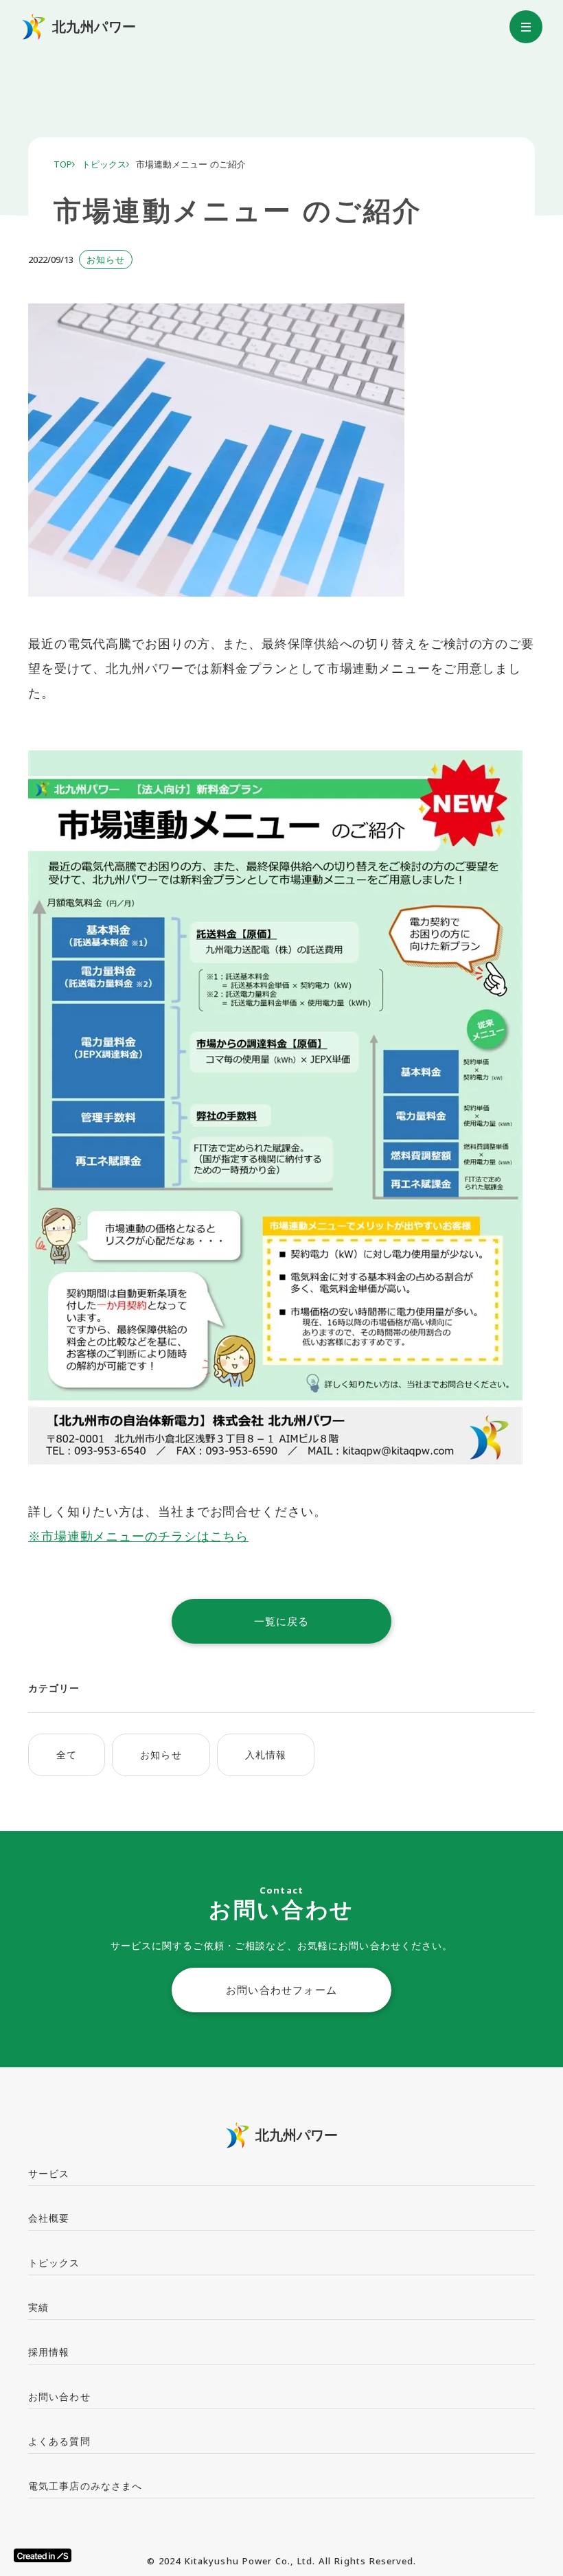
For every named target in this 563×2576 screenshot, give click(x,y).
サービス (49, 2174)
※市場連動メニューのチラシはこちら (138, 1536)
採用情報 (49, 2353)
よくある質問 (59, 2442)
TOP (63, 164)
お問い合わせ (59, 2397)
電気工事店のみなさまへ (85, 2487)
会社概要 (49, 2219)
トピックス (104, 164)
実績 (38, 2308)
